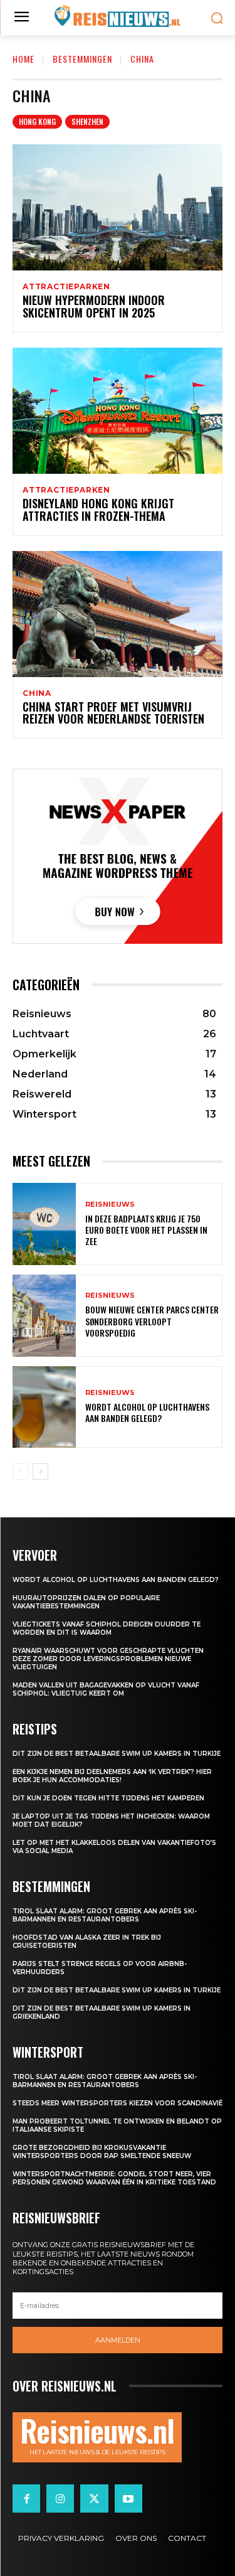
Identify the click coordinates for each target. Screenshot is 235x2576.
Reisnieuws (110, 1205)
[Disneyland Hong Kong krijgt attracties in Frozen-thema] (118, 411)
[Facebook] (26, 2498)
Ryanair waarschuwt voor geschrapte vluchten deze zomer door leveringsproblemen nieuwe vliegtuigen (108, 1659)
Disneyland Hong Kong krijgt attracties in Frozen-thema (98, 510)
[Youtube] (128, 2498)
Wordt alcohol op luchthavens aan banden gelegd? (147, 1412)
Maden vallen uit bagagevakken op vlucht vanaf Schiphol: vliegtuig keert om (106, 1689)
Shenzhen (87, 121)
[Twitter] (94, 2498)
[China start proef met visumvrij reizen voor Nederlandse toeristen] (118, 614)
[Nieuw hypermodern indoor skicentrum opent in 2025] (118, 207)
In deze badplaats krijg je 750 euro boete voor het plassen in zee (146, 1230)
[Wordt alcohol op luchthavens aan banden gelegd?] (44, 1407)
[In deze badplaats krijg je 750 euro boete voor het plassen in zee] (44, 1224)
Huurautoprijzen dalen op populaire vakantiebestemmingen (86, 1602)
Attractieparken (66, 287)
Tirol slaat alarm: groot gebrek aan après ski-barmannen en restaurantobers (105, 1915)
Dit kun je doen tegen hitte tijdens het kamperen (108, 1798)
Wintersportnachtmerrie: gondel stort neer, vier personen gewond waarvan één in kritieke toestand (114, 2178)
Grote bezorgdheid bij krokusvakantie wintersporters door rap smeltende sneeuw (102, 2152)
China (37, 693)
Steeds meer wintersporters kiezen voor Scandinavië (118, 2103)
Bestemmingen (82, 59)
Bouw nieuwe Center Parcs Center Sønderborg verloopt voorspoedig (152, 1321)
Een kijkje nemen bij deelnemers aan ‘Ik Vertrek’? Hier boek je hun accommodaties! (112, 1776)
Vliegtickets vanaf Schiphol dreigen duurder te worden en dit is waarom (107, 1628)
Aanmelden (118, 2340)
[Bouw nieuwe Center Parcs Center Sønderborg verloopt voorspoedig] (44, 1316)
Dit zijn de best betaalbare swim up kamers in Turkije (117, 1754)
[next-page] (40, 1472)
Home (23, 59)
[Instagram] (60, 2498)
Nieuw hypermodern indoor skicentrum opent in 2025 (94, 306)
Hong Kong (37, 121)
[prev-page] (20, 1472)
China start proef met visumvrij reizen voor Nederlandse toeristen (113, 713)
